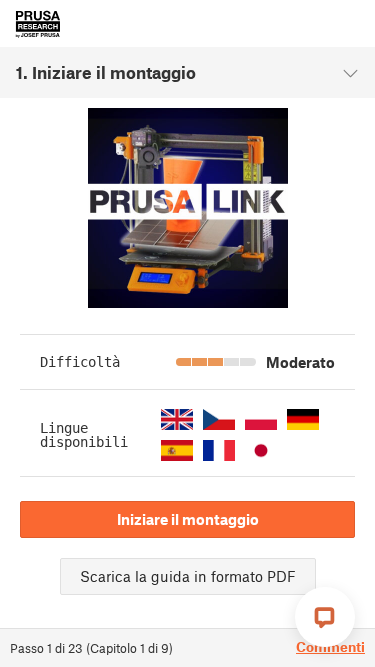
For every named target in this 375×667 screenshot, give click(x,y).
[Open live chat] (325, 617)
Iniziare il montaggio (188, 519)
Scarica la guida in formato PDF (188, 576)
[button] (177, 419)
